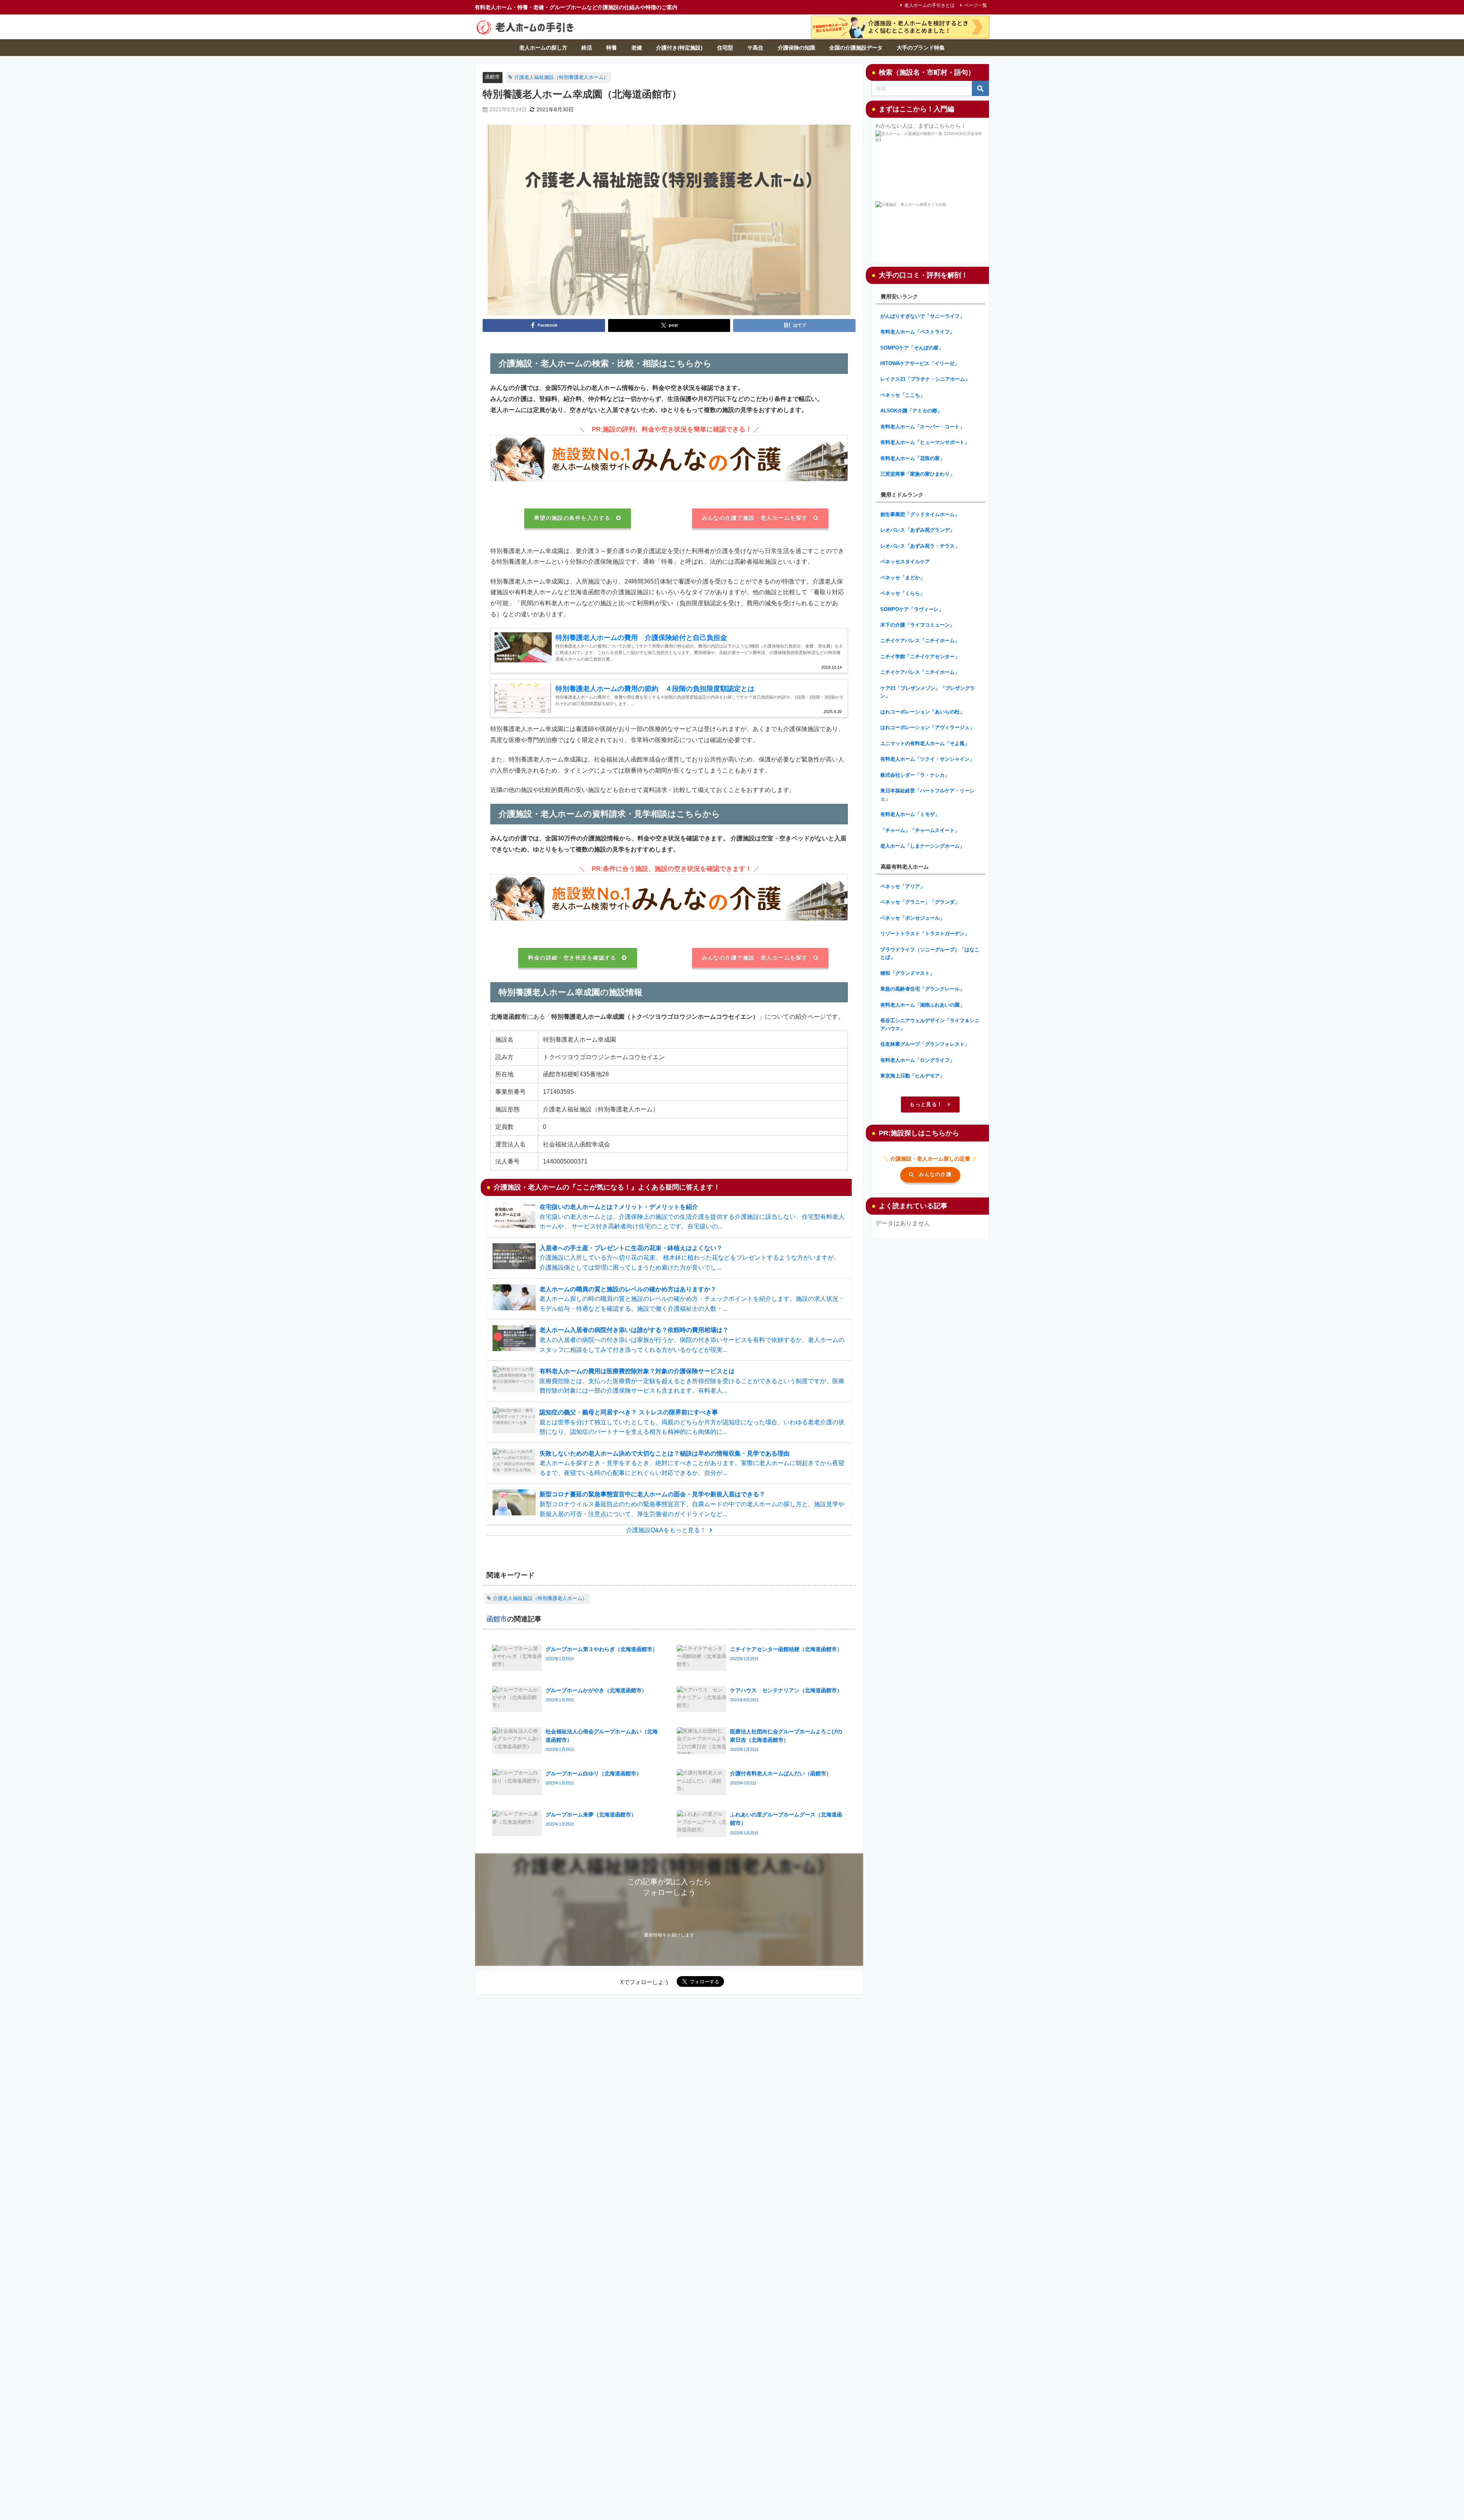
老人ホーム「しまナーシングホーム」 (922, 846)
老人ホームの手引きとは (929, 5)
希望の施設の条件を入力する (572, 518)
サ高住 (755, 48)
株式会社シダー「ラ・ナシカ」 (915, 775)
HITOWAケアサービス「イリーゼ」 (920, 363)
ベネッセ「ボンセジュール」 (913, 918)
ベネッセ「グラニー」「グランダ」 (920, 902)
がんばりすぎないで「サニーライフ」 (922, 316)
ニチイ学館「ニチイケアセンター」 (920, 656)
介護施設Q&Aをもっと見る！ (666, 1530)
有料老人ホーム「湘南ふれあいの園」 (922, 1005)
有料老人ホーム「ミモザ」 (910, 814)
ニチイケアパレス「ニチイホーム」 (920, 640)
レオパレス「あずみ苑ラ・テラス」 (920, 546)
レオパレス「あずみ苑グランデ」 (917, 530)
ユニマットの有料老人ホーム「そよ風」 (925, 743)
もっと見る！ (926, 1104)
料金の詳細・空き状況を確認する (572, 958)
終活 (587, 48)
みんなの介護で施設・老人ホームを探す (755, 518)
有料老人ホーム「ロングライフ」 (917, 1060)
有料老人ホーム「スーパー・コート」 (922, 427)
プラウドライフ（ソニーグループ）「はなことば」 (930, 954)
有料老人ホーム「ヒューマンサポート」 (925, 442)
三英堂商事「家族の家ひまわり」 (917, 474)
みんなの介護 (935, 1174)
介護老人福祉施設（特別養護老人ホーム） (561, 77)
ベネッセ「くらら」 (903, 593)
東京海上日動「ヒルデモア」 (913, 1076)
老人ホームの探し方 (543, 48)
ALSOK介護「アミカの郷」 (911, 411)
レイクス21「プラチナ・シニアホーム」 (925, 379)
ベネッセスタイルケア (905, 562)
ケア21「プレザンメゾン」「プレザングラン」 (928, 692)
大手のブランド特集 (921, 48)
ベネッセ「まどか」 (903, 578)
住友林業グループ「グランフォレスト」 (925, 1044)
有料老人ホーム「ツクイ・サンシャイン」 (927, 759)
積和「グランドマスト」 (908, 973)
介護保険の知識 (796, 48)
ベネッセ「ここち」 (903, 395)
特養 (612, 48)
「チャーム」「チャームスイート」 (920, 830)
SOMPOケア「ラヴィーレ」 (912, 609)
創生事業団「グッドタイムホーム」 (920, 514)
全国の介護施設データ (856, 48)
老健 (637, 48)
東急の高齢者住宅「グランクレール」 (922, 989)
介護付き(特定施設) (679, 48)
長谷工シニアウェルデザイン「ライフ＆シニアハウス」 (930, 1024)
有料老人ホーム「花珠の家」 (913, 458)
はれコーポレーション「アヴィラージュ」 (927, 727)
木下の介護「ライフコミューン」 (917, 625)
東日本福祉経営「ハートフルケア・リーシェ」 (927, 795)
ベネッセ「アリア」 (903, 886)
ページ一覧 (976, 5)
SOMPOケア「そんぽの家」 (912, 348)
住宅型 (725, 48)
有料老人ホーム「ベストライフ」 (917, 332)
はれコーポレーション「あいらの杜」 (922, 712)
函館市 (492, 77)
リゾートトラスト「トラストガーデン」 (925, 934)
